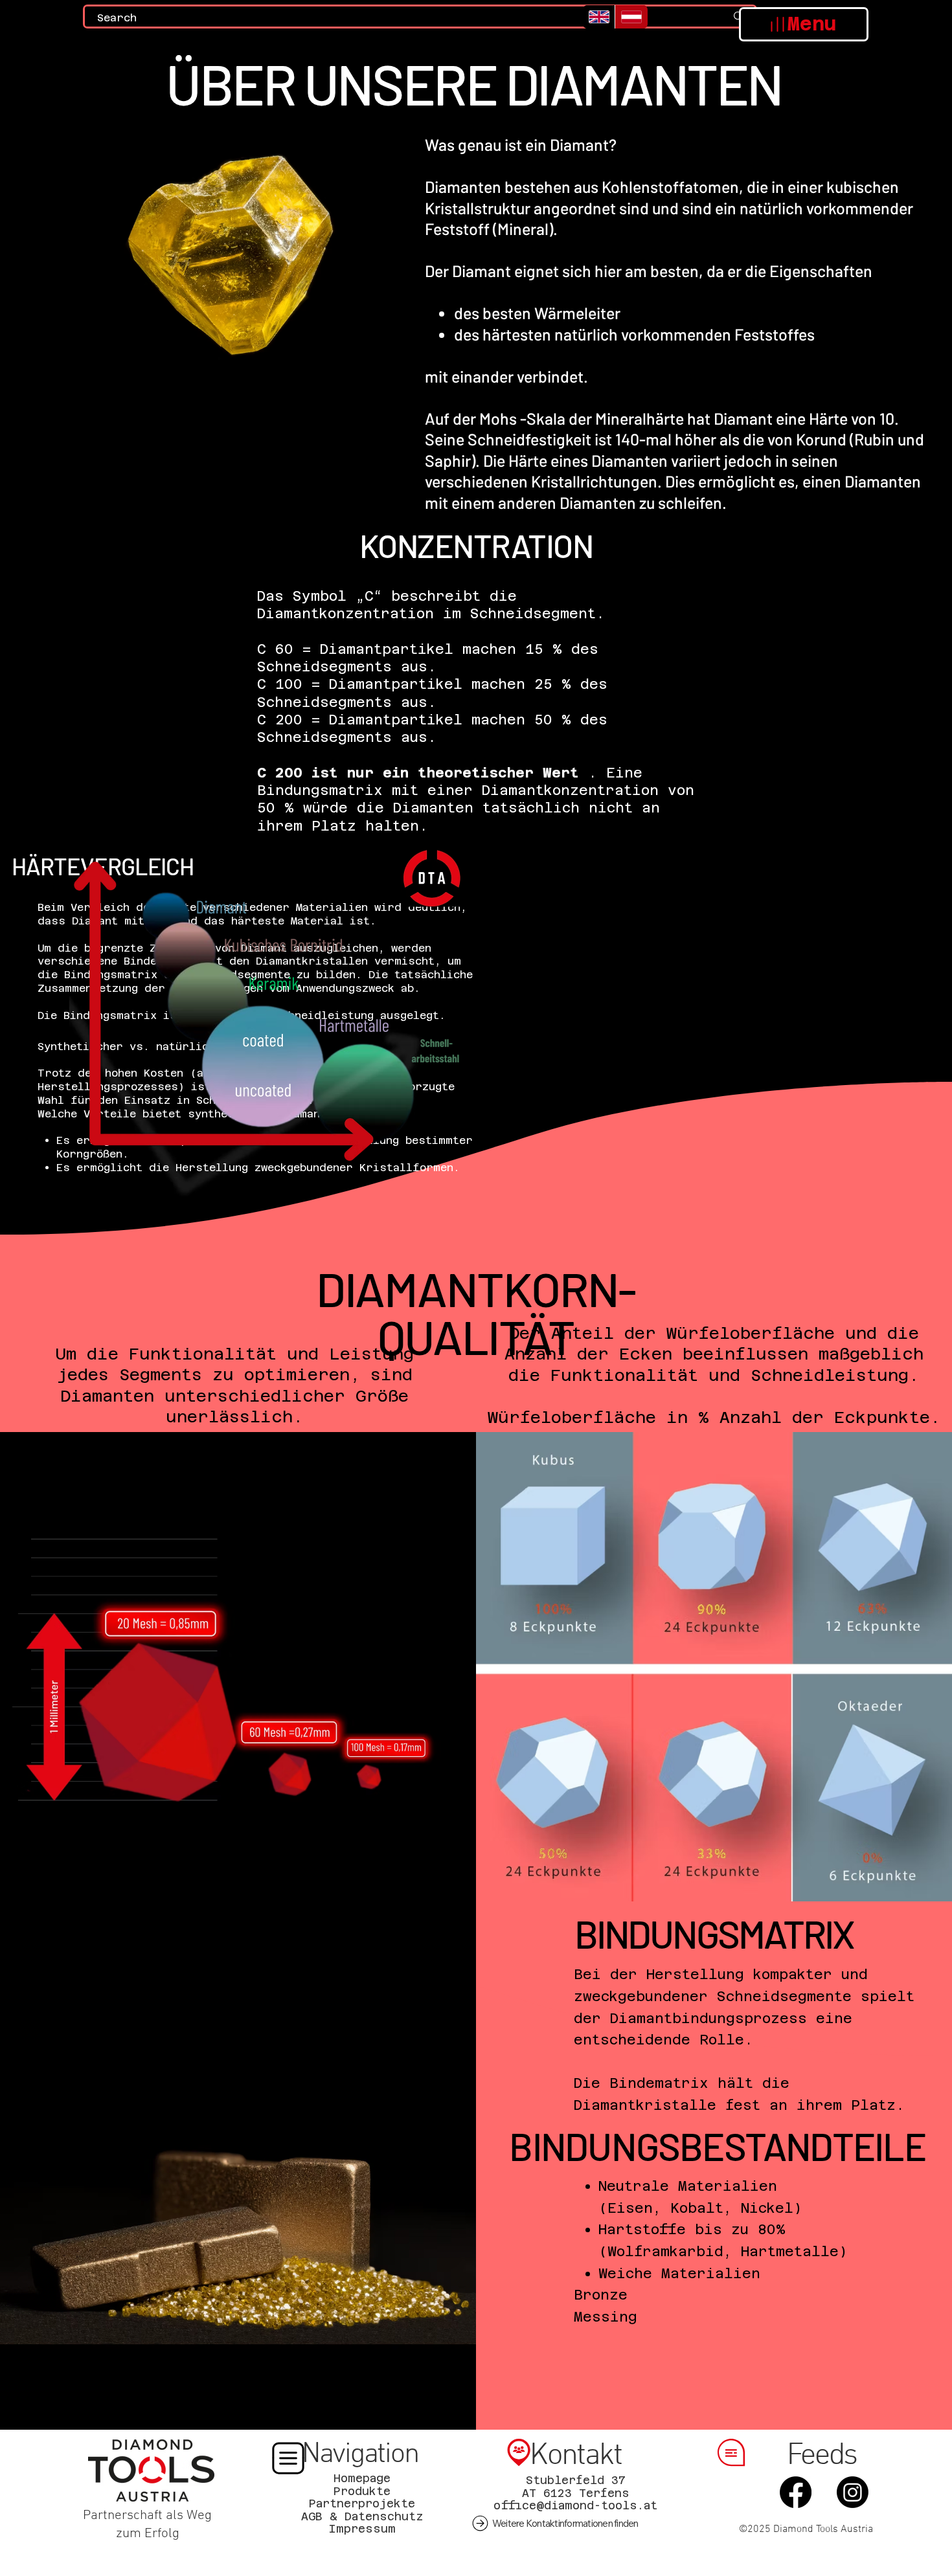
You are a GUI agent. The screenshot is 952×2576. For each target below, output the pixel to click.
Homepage (362, 2478)
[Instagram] (852, 2492)
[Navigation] (288, 2458)
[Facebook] (795, 2492)
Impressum (362, 2529)
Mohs (498, 418)
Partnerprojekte (362, 2503)
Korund (821, 439)
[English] (599, 17)
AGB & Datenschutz (362, 2516)
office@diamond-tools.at (575, 2505)
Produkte (362, 2491)
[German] (631, 17)
